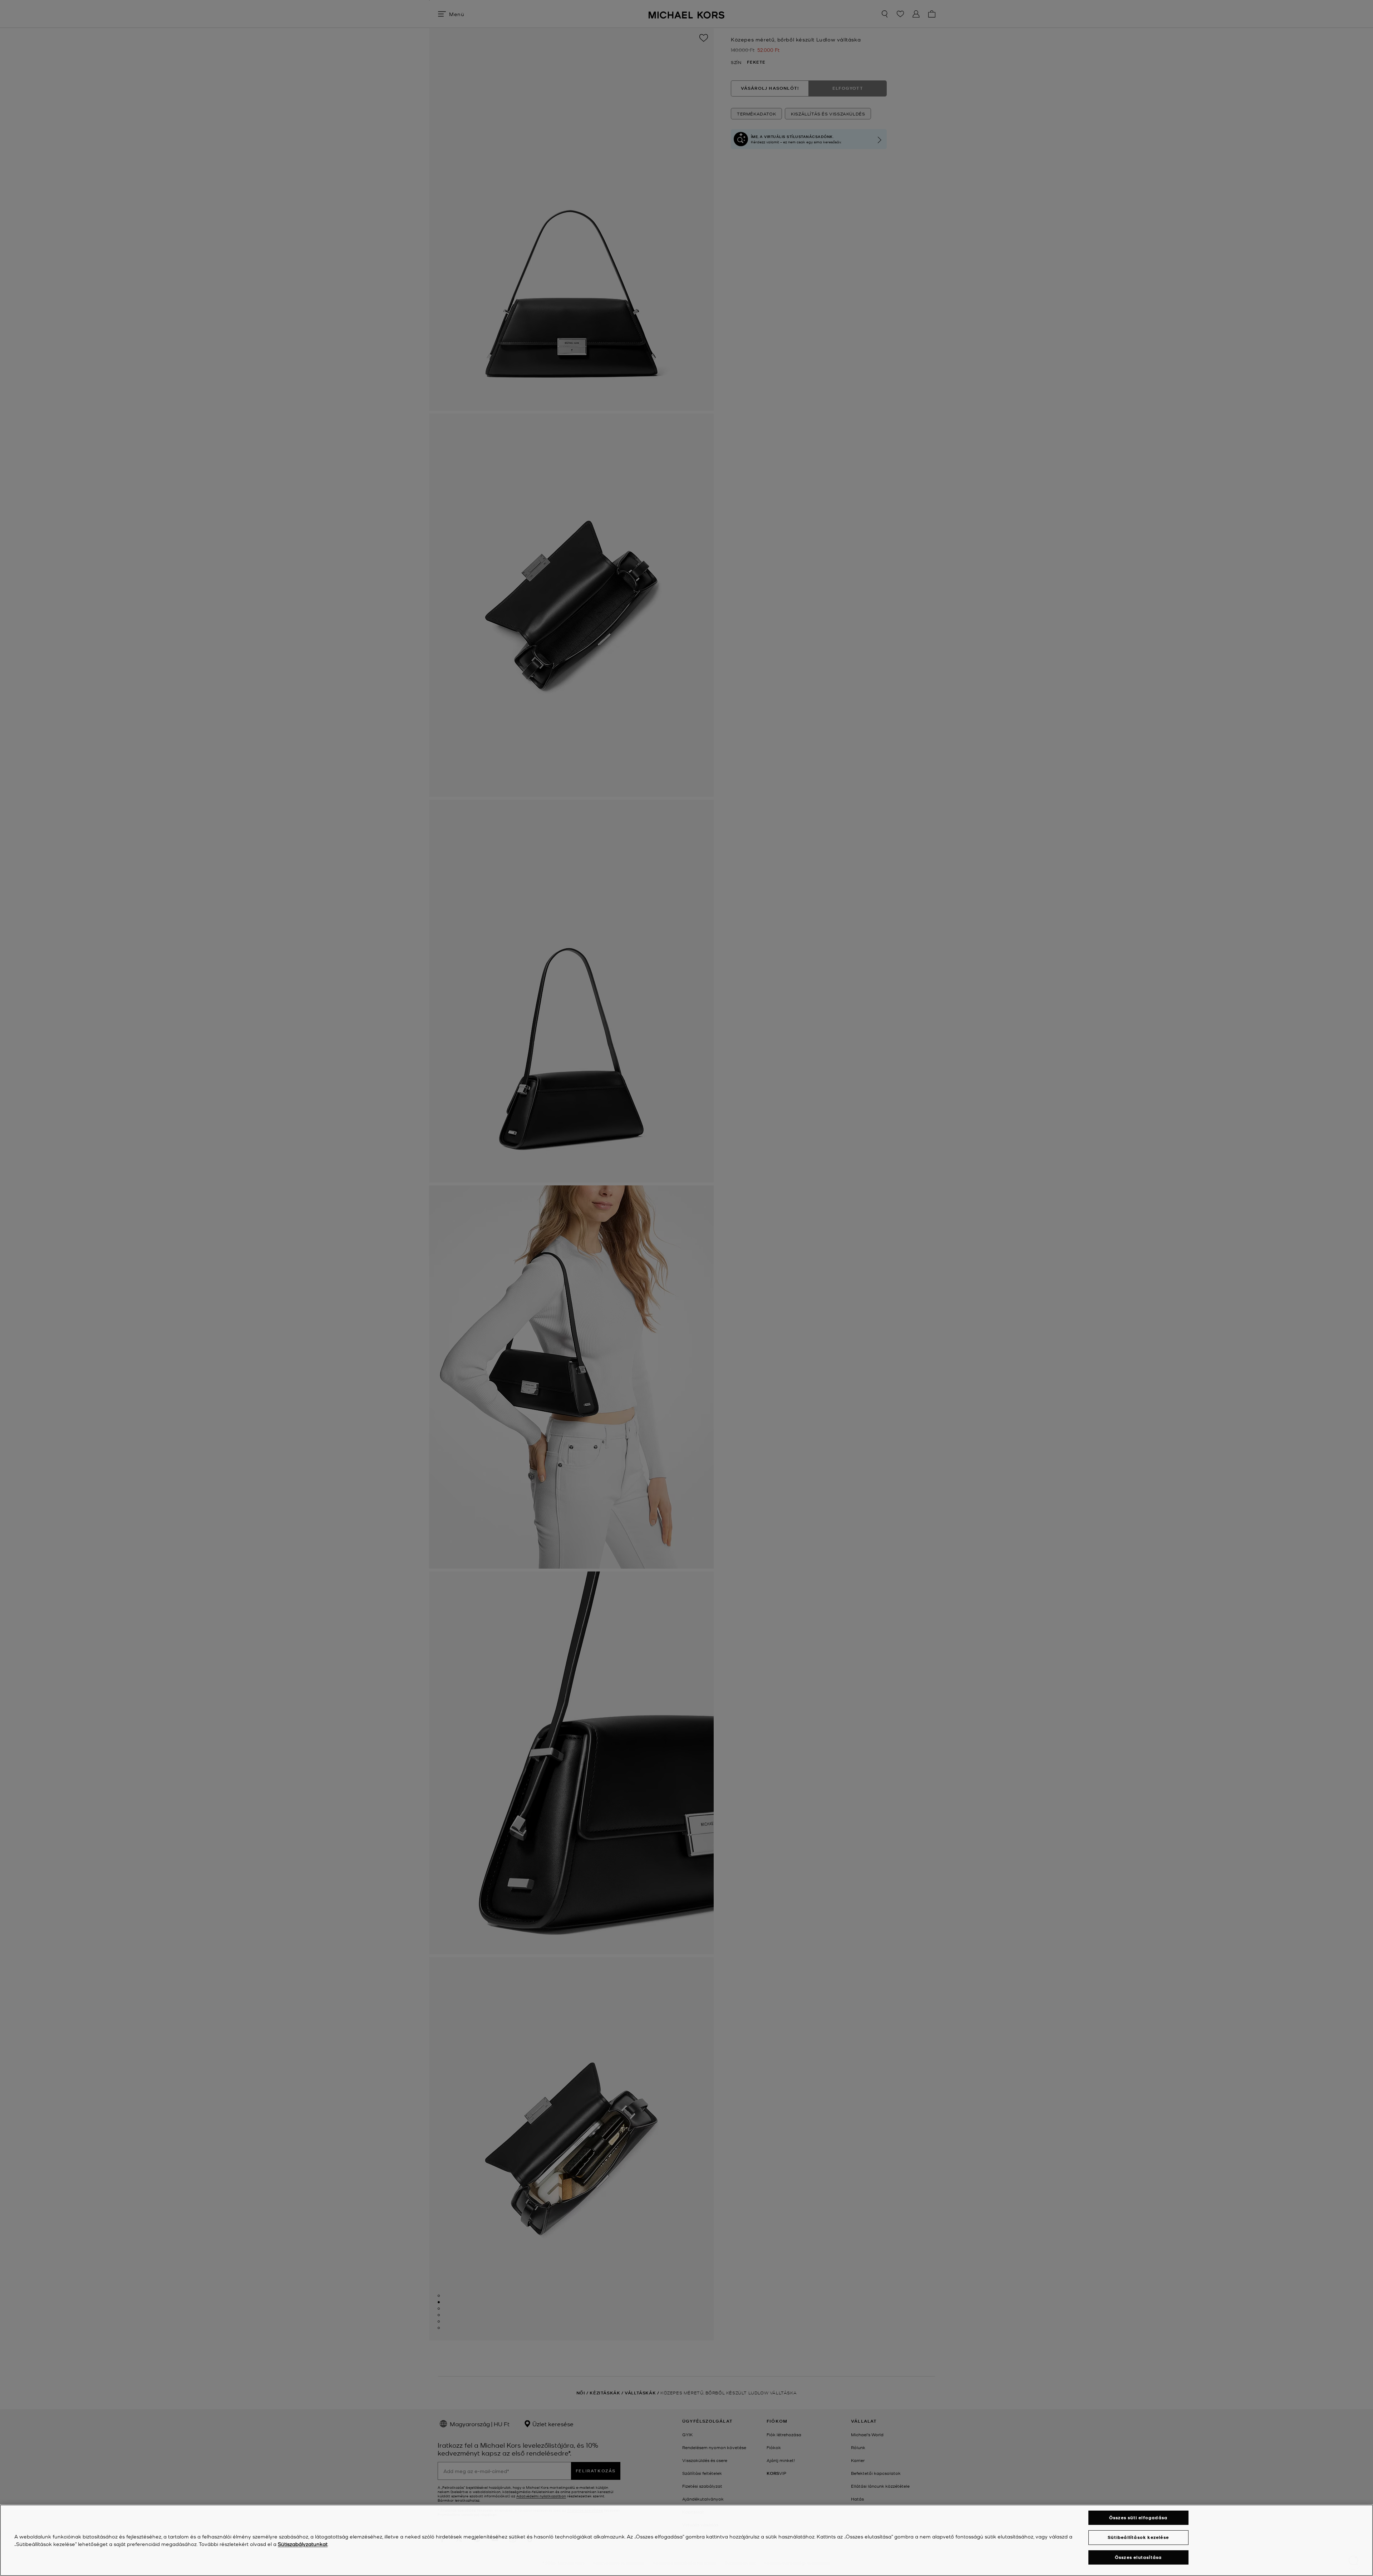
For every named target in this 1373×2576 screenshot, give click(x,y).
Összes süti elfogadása (1138, 2518)
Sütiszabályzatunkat (303, 2544)
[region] (686, 2540)
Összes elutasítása (1138, 2557)
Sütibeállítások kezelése (1138, 2537)
